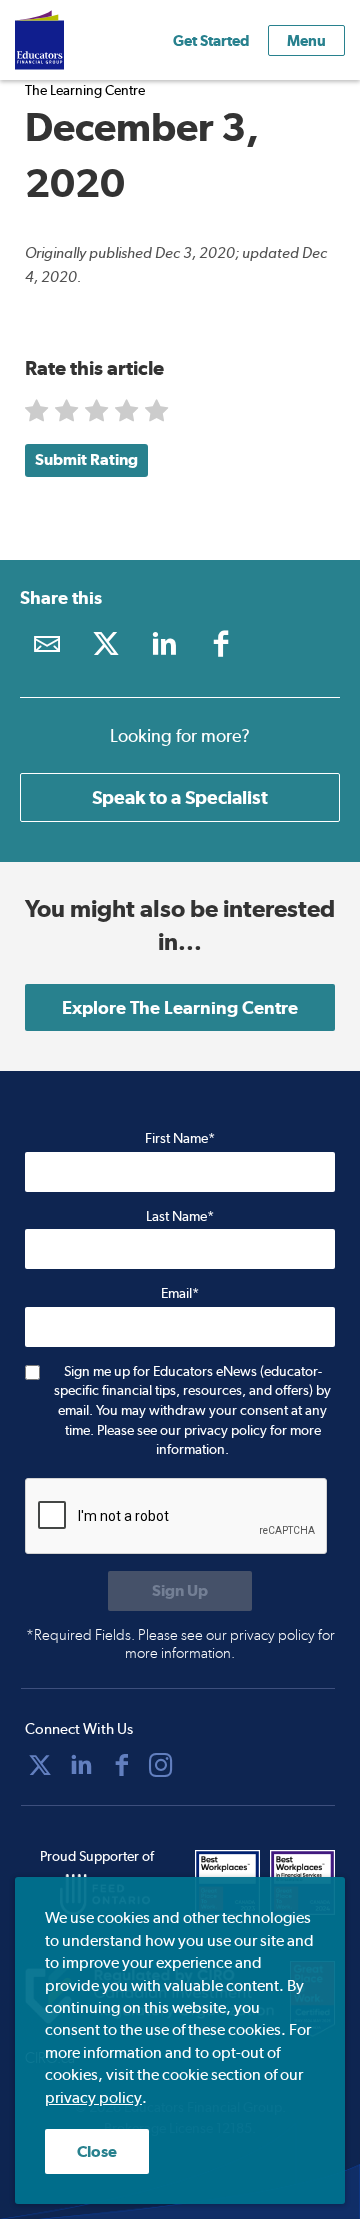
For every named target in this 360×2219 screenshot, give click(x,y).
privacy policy (93, 2097)
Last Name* (180, 1216)
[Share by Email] (47, 644)
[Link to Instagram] (161, 1765)
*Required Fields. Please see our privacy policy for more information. (180, 1644)
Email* (180, 1293)
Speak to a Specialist (180, 797)
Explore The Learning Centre (180, 1007)
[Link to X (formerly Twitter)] (105, 644)
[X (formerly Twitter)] (40, 1765)
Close (97, 2151)
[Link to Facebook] (221, 644)
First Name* (180, 1138)
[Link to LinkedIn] (163, 644)
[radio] (38, 415)
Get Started (211, 40)
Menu (306, 40)
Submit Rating (86, 459)
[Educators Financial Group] (69, 40)
